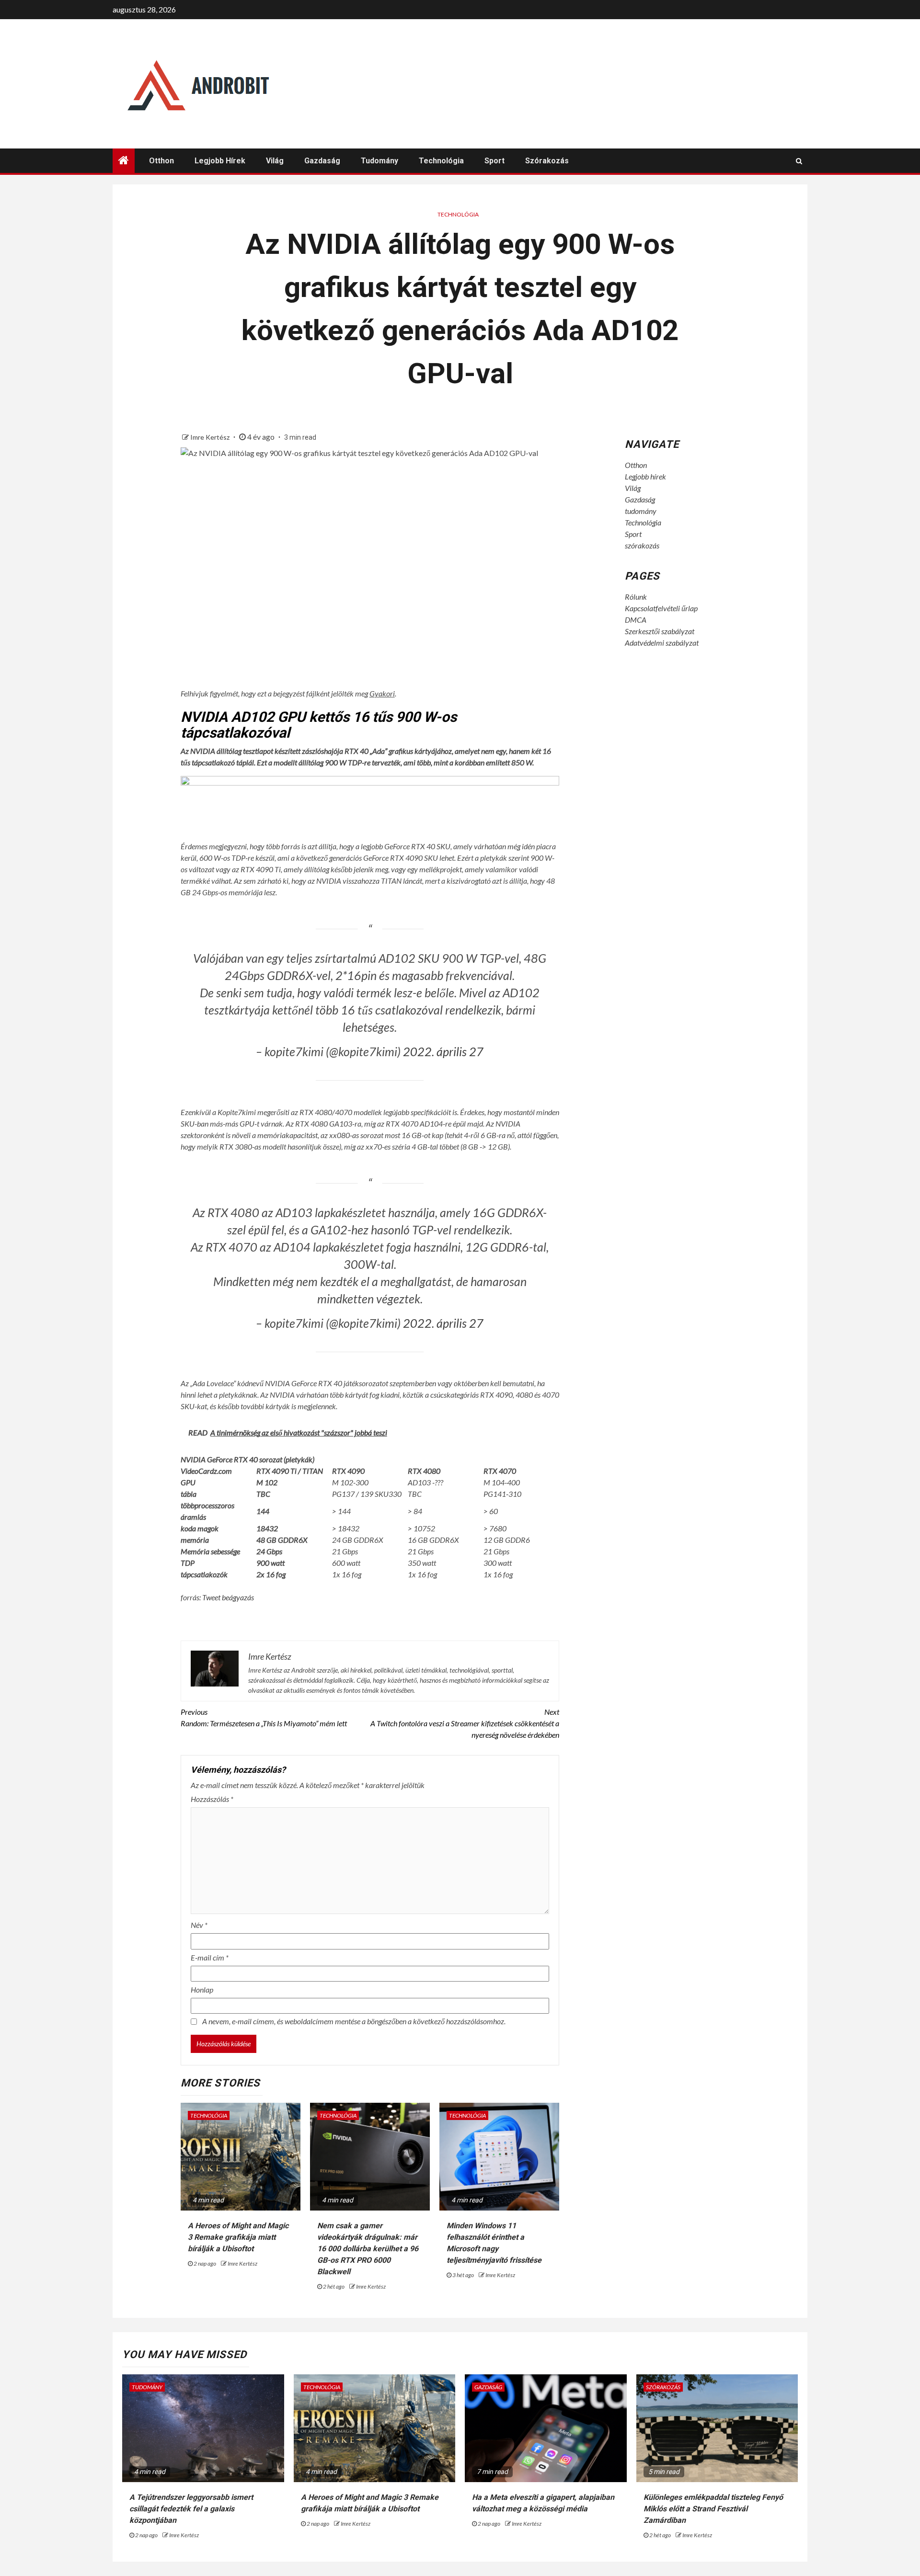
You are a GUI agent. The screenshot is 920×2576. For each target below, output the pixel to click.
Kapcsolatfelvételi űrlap (661, 608)
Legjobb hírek (220, 161)
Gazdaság (322, 161)
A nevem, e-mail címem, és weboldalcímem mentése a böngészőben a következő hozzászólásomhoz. (354, 2021)
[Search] (799, 161)
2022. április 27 (443, 1051)
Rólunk (636, 597)
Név (199, 1925)
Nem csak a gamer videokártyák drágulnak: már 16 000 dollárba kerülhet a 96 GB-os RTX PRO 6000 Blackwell (368, 2249)
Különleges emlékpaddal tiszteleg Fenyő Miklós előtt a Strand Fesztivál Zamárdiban (713, 2509)
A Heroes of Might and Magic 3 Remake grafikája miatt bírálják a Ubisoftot (238, 2237)
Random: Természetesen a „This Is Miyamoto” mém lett (264, 1717)
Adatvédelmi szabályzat (662, 643)
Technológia (441, 161)
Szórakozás (663, 2387)
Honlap (202, 1989)
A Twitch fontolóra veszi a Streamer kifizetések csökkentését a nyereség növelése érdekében (465, 1723)
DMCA (636, 620)
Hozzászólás (212, 1799)
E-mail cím (210, 1957)
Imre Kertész (211, 437)
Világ (275, 161)
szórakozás (547, 161)
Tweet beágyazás (228, 1597)
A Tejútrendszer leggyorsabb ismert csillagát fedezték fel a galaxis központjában (191, 2509)
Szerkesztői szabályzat (660, 631)
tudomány (379, 161)
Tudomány (147, 2387)
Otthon (161, 161)
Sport (494, 161)
